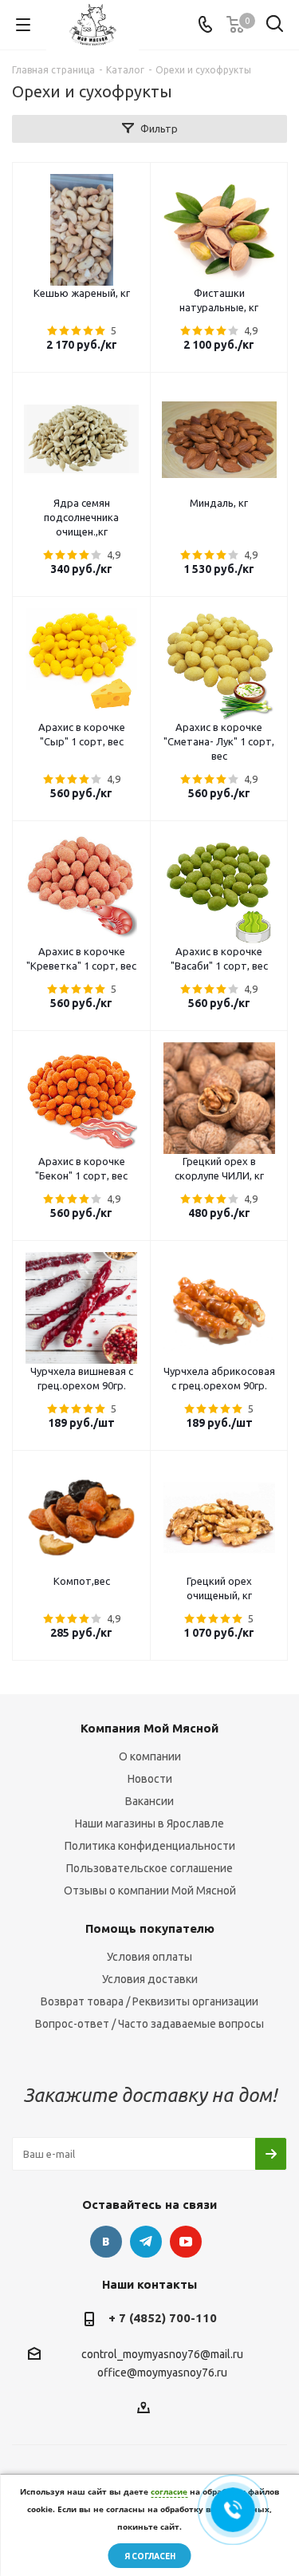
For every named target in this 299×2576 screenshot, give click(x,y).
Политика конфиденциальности (150, 1846)
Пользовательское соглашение (149, 1868)
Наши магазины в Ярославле (149, 1823)
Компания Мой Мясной (149, 1728)
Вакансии (149, 1801)
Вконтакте (106, 2242)
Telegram (146, 2242)
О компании (150, 1756)
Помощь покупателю (150, 1928)
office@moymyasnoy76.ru (162, 2373)
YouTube (186, 2242)
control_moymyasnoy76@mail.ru (162, 2354)
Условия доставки (150, 1979)
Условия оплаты (149, 1957)
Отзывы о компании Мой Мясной (150, 1891)
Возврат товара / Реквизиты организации (149, 2001)
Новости (150, 1779)
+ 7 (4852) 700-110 (163, 2318)
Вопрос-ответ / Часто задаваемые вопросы (149, 2024)
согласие (169, 2491)
